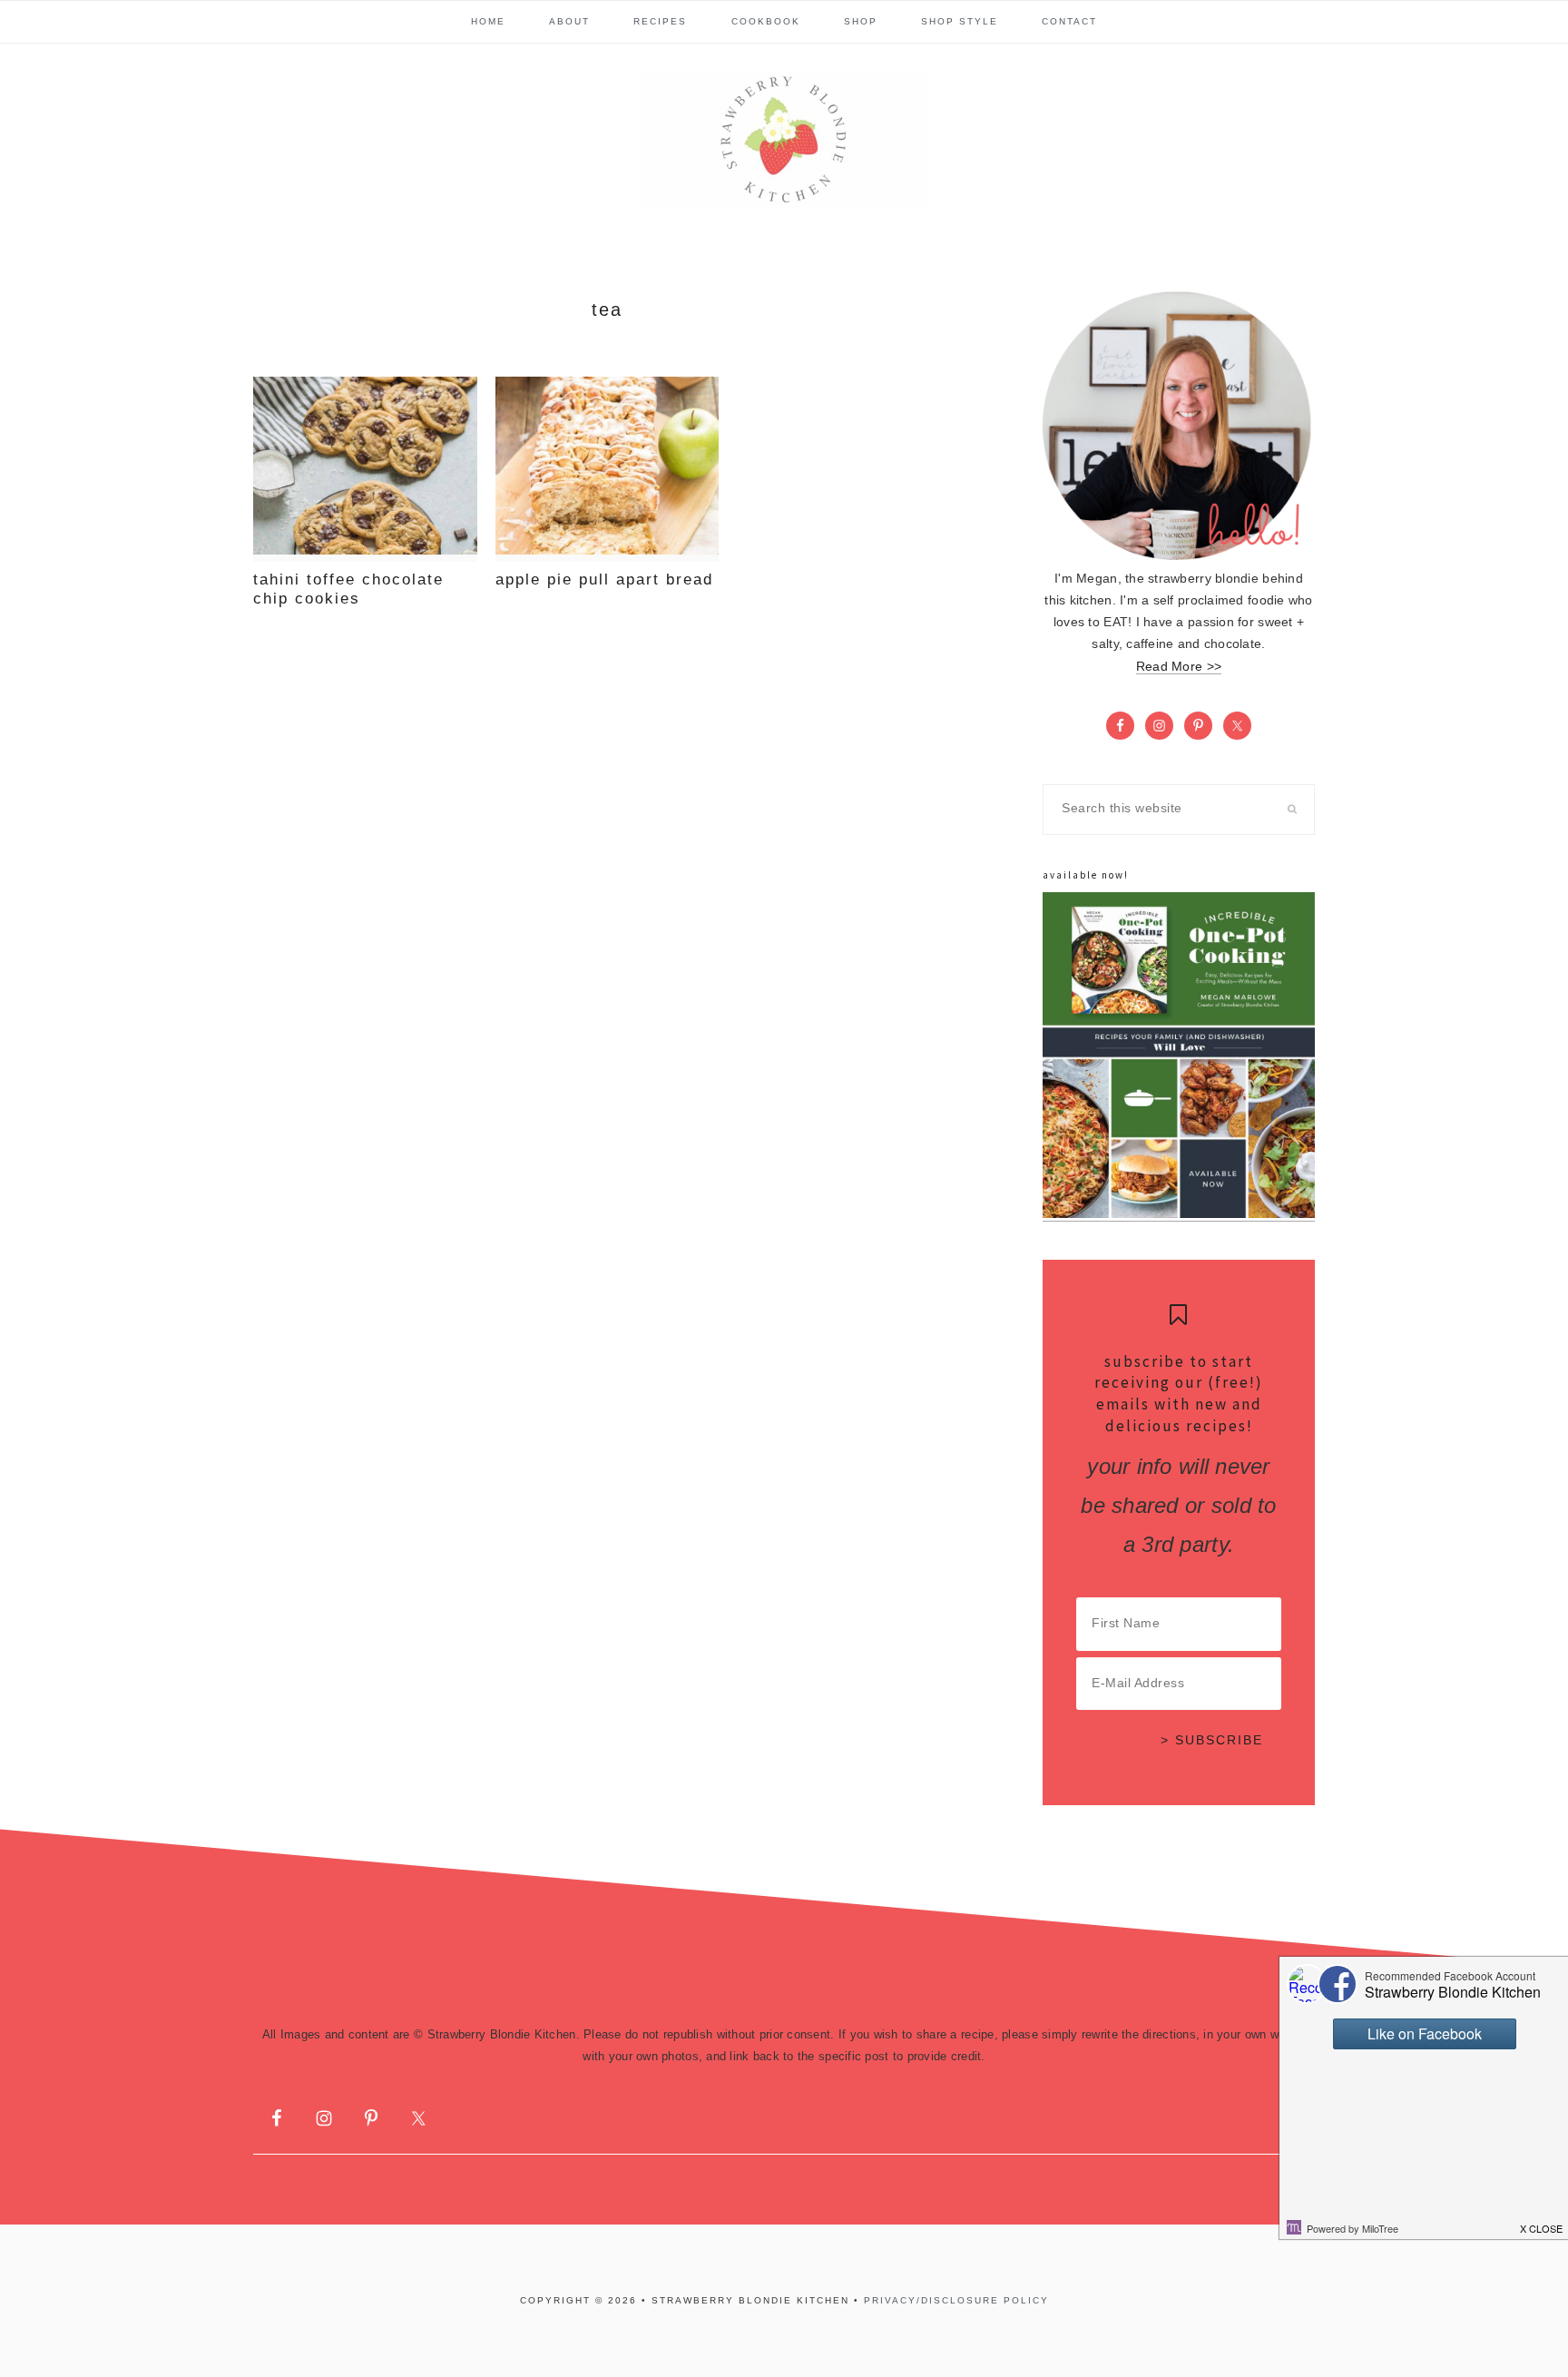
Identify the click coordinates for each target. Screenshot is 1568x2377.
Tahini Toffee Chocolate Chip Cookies (348, 589)
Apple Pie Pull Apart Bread (604, 580)
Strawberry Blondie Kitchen (784, 140)
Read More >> (1179, 667)
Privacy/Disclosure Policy (956, 2300)
